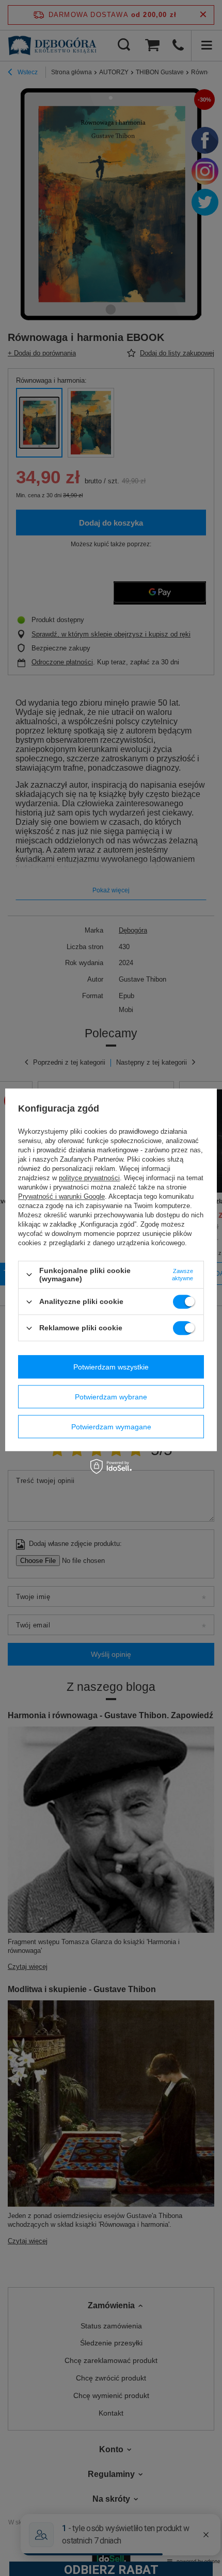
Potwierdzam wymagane (111, 1427)
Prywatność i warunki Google (61, 1196)
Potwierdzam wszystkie (111, 1367)
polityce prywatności (89, 1178)
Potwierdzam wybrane (111, 1397)
